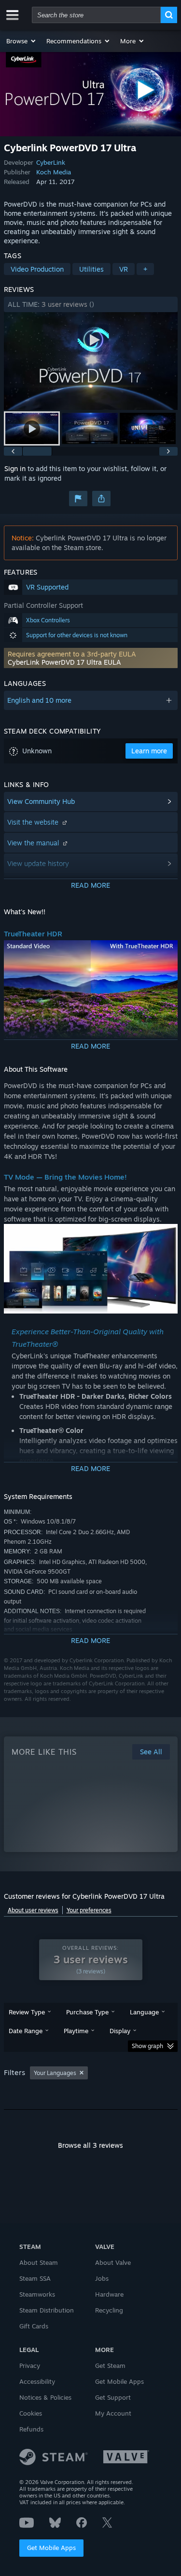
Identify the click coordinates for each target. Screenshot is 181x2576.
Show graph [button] (147, 2046)
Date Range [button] (26, 2031)
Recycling (109, 2310)
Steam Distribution (47, 2310)
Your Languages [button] (55, 2073)
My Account (113, 2413)
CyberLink (51, 162)
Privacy (30, 2366)
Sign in (15, 468)
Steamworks (37, 2294)
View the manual (34, 843)
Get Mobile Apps (51, 2548)
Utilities (91, 269)
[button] (21, 41)
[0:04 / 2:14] (91, 361)
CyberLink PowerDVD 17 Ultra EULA (64, 662)
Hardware (109, 2294)
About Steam (39, 2262)
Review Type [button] (27, 2012)
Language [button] (144, 2012)
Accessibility (37, 2381)
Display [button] (120, 2031)
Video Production (37, 269)
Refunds (31, 2429)
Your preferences (89, 1910)
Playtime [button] (76, 2031)
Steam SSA (35, 2278)
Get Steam (110, 2366)
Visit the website (34, 822)
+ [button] (145, 269)
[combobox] (96, 15)
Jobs (102, 2278)
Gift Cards (34, 2326)
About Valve (113, 2262)
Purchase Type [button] (87, 2012)
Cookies (31, 2413)
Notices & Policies (45, 2397)
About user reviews (33, 1910)
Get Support (113, 2397)
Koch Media (54, 172)
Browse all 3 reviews (90, 2145)
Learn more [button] (149, 751)
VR (124, 269)
